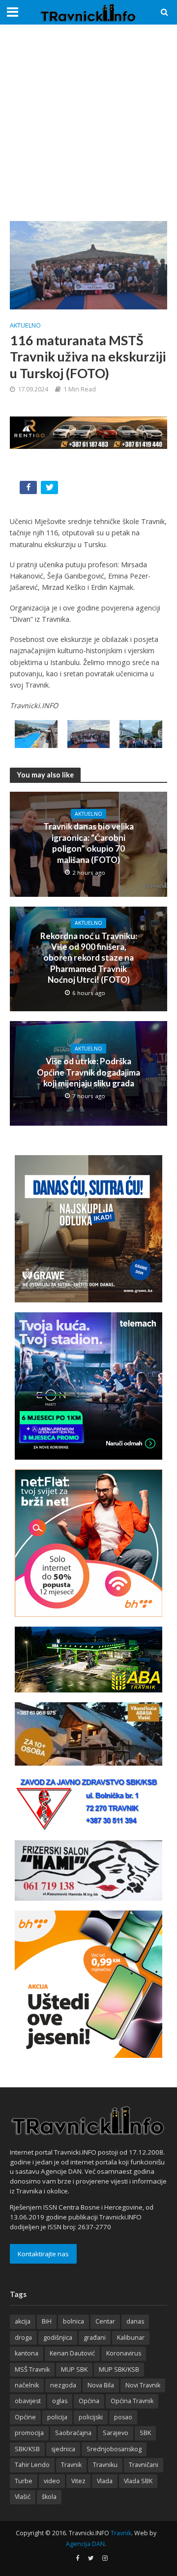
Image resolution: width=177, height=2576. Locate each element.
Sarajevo (116, 2433)
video (52, 2481)
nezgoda (63, 2385)
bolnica (74, 2321)
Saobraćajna (73, 2433)
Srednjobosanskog (114, 2449)
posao (123, 2417)
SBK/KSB (27, 2449)
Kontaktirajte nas (43, 2254)
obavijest (28, 2401)
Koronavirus (124, 2353)
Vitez (78, 2481)
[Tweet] (50, 489)
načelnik (27, 2385)
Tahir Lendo (32, 2465)
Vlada (105, 2481)
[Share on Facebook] (29, 489)
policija (57, 2417)
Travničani (144, 2465)
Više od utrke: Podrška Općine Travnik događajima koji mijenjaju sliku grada (88, 1072)
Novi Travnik (143, 2385)
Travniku (105, 2465)
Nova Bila (101, 2385)
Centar (105, 2321)
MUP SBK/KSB (119, 2369)
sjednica (63, 2449)
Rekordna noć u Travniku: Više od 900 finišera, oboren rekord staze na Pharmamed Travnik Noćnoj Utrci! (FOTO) (89, 958)
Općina (89, 2401)
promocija (29, 2433)
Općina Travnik (132, 2401)
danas (135, 2321)
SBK (145, 2433)
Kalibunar (131, 2338)
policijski (91, 2417)
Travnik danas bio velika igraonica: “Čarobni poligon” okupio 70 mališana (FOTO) (88, 843)
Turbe (24, 2481)
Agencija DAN (85, 2544)
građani (95, 2338)
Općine (25, 2417)
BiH (47, 2321)
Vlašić (23, 2497)
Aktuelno (25, 325)
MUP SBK (74, 2369)
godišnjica (58, 2338)
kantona (27, 2353)
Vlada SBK (138, 2481)
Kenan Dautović (72, 2353)
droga (23, 2338)
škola (49, 2497)
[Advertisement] (88, 123)
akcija (23, 2321)
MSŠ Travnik (32, 2369)
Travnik (71, 2465)
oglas (60, 2401)
